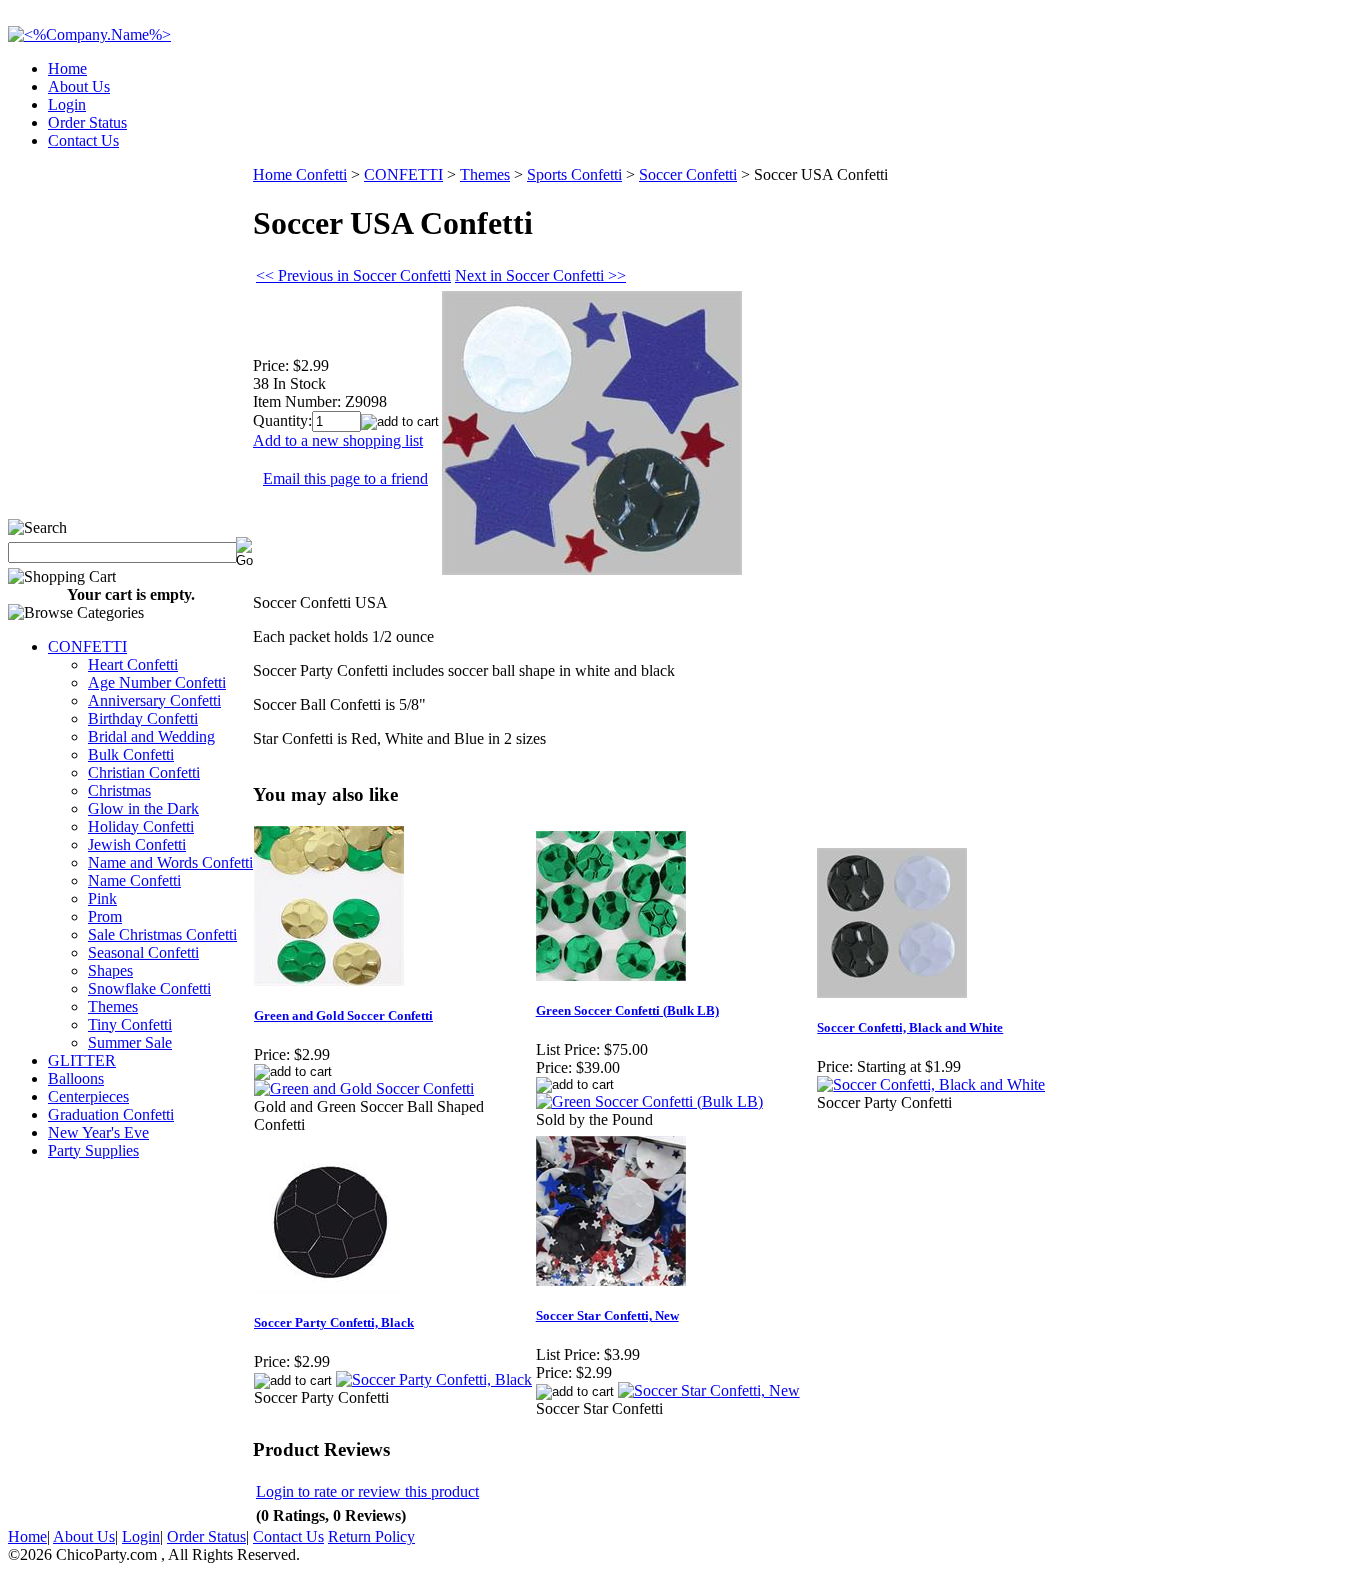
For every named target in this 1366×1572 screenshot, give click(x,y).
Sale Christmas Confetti (162, 934)
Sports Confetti (574, 174)
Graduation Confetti (111, 1114)
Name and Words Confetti (170, 862)
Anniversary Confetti (154, 700)
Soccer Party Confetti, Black (334, 1322)
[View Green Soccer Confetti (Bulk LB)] (649, 1101)
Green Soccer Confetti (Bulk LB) (627, 1010)
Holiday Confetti (141, 826)
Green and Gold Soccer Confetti (343, 1015)
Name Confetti (134, 880)
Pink (102, 898)
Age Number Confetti (157, 682)
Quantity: (282, 420)
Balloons (76, 1078)
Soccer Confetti (688, 174)
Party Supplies (93, 1150)
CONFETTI (87, 646)
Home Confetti (300, 174)
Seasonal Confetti (143, 952)
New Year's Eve (98, 1132)
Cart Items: (1177, 134)
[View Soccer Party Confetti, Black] (434, 1379)
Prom (105, 916)
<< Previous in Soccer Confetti (353, 275)
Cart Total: (1286, 134)
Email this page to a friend (345, 478)
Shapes (110, 970)
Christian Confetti (144, 772)
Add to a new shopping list (338, 440)
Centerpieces (88, 1096)
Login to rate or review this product (367, 1491)
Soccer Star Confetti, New (607, 1315)
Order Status (87, 122)
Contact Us (83, 140)
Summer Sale (130, 1042)
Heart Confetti (133, 664)
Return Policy (371, 1536)
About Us (79, 86)
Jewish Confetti (137, 844)
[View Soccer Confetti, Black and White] (931, 1084)
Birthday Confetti (143, 718)
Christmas (119, 790)
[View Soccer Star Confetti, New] (709, 1390)
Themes (113, 1006)
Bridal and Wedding (151, 736)
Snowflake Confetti (149, 988)
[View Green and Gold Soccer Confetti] (364, 1088)
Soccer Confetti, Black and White (910, 1027)
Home (67, 68)
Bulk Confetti (131, 754)
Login (67, 104)
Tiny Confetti (130, 1024)
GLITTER (82, 1060)
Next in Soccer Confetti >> (540, 275)
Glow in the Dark (143, 808)
